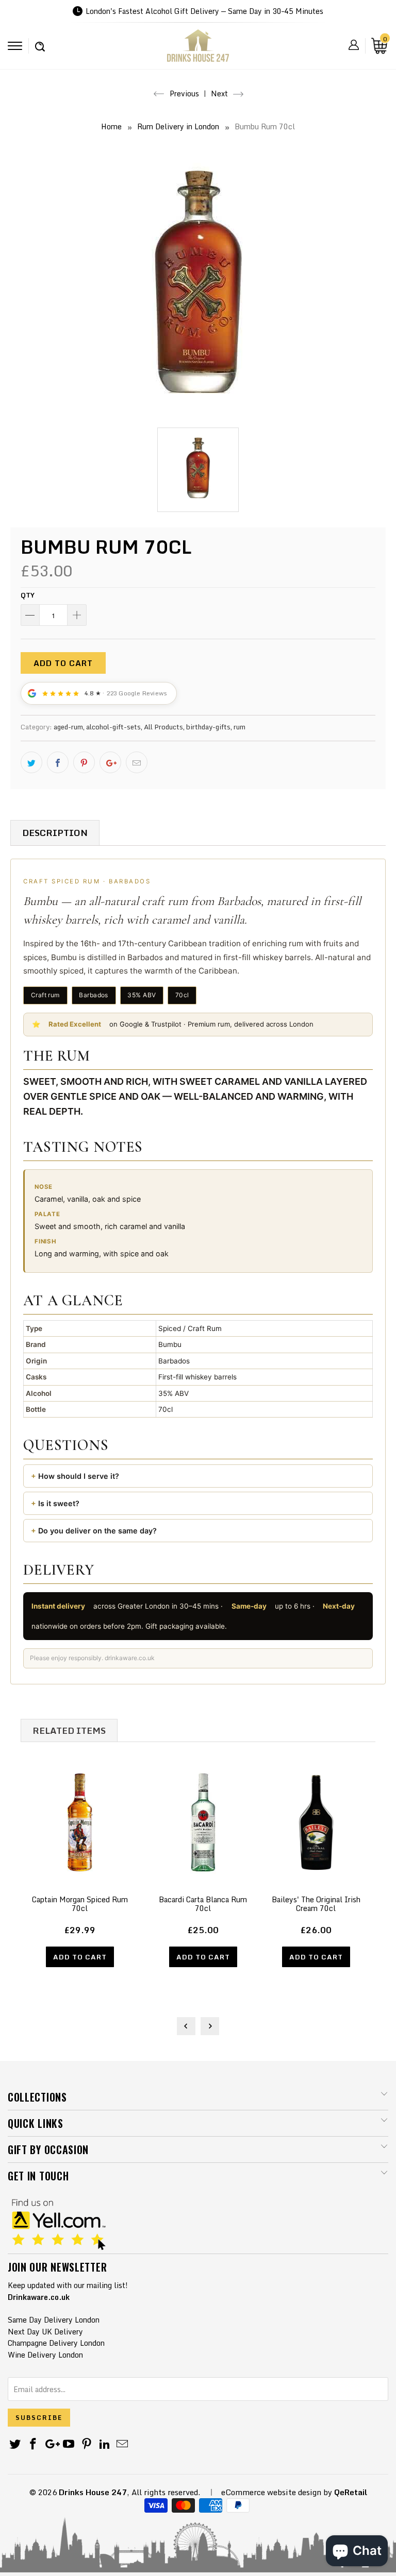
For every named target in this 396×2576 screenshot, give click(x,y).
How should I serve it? (79, 1476)
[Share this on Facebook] (58, 762)
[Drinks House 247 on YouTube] (69, 2444)
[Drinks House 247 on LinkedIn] (105, 2444)
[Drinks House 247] (198, 49)
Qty (28, 595)
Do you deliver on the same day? (97, 1531)
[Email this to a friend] (137, 762)
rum (240, 727)
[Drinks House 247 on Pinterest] (87, 2444)
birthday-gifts (208, 727)
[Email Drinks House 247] (123, 2444)
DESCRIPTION (55, 833)
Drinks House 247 (93, 2492)
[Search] (40, 41)
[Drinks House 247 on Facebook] (34, 2444)
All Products (163, 727)
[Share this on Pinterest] (84, 762)
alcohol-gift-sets (113, 727)
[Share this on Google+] (110, 762)
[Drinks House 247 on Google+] (51, 2444)
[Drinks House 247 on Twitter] (15, 2444)
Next (220, 93)
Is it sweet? (59, 1503)
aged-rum (68, 727)
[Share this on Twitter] (31, 762)
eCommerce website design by (277, 2492)
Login (354, 45)
